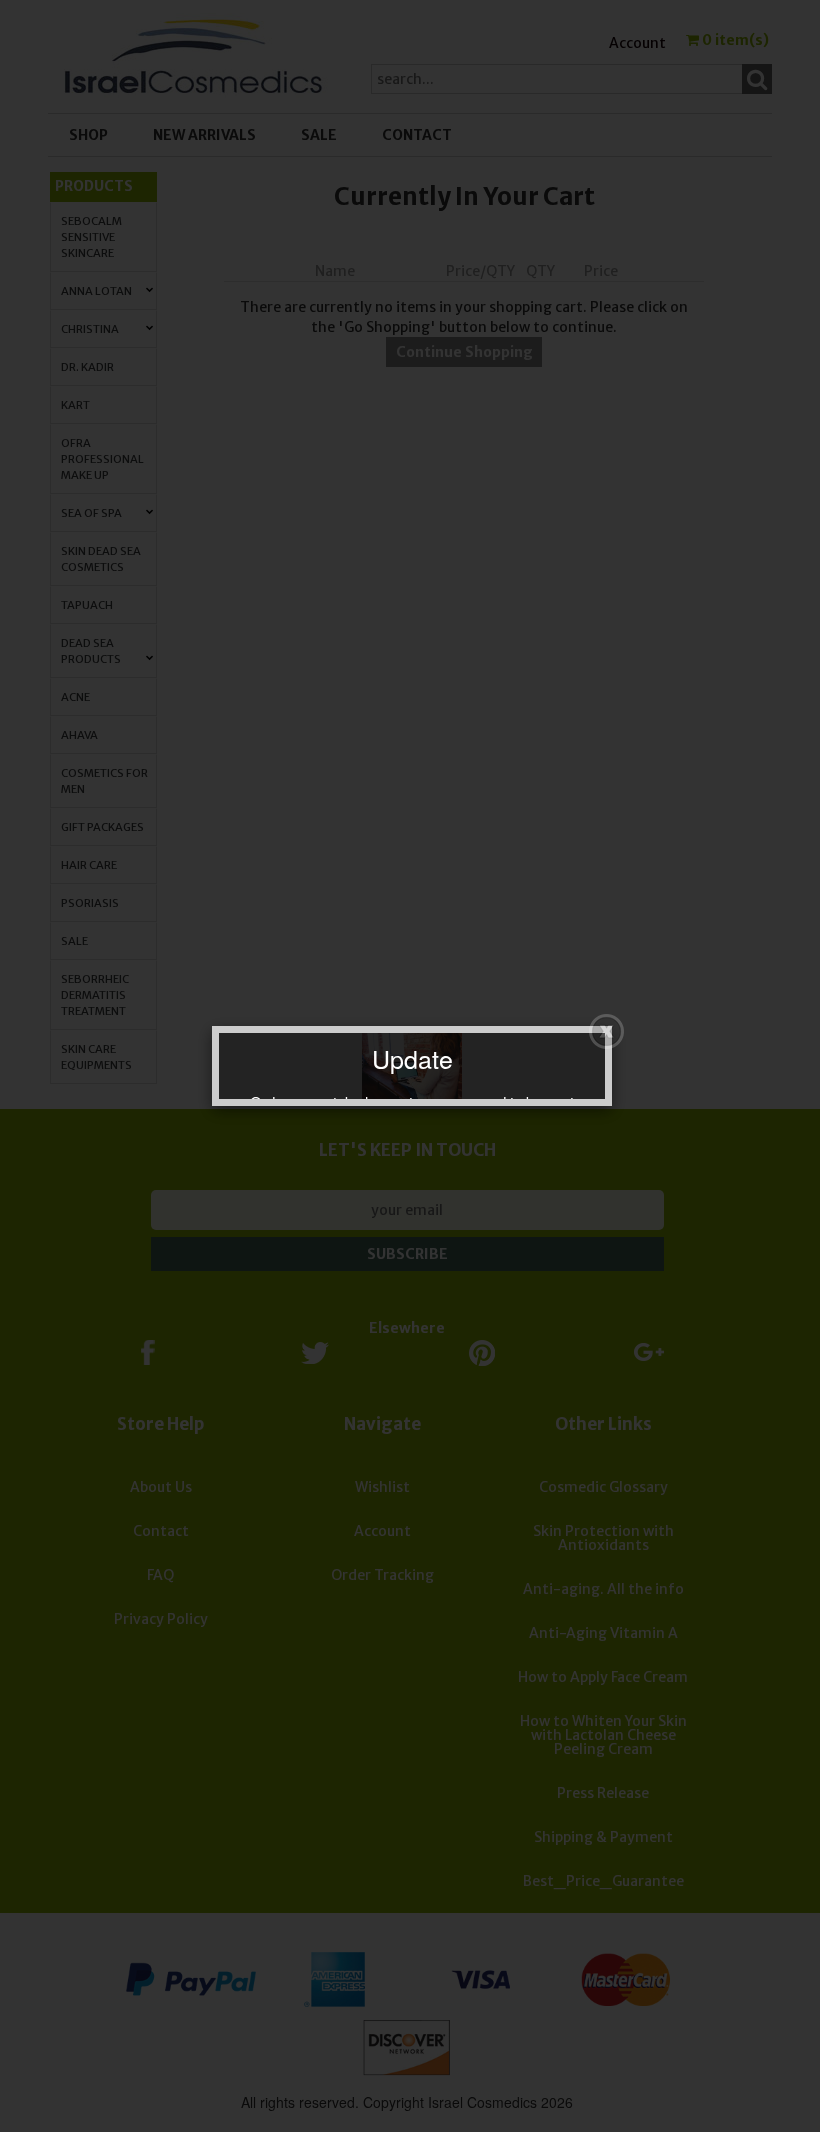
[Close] (606, 1031)
